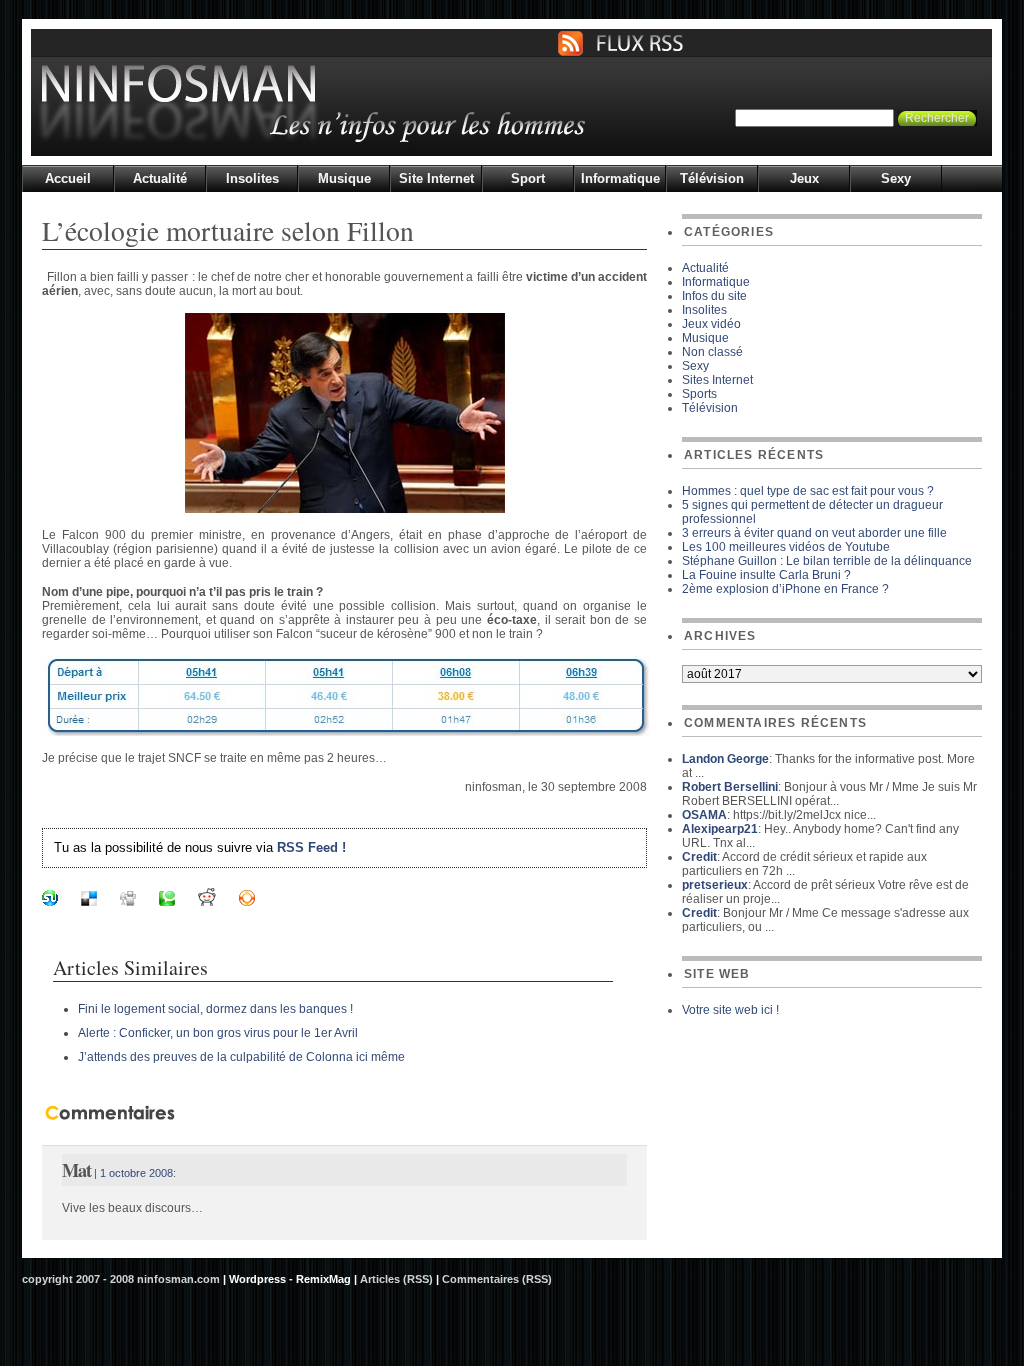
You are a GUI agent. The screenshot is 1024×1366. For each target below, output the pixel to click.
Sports (699, 394)
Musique (344, 178)
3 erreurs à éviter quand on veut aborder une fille (814, 533)
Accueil (68, 178)
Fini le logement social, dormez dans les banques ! (215, 1009)
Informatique (620, 178)
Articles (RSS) (396, 1279)
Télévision (712, 178)
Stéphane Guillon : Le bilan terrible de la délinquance (827, 561)
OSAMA (704, 815)
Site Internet (436, 178)
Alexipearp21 (720, 829)
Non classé (712, 352)
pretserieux (715, 885)
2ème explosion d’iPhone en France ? (785, 589)
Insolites (252, 178)
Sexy (896, 178)
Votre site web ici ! (730, 1010)
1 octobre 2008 (136, 1173)
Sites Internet (717, 380)
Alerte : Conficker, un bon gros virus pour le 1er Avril (218, 1033)
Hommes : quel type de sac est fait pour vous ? (808, 491)
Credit (699, 857)
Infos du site (714, 296)
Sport (528, 178)
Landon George (725, 759)
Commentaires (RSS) (497, 1279)
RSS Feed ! (311, 847)
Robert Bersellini (730, 787)
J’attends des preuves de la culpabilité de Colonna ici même (241, 1057)
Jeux (804, 178)
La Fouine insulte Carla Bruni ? (766, 575)
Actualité (160, 178)
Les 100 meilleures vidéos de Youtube (786, 547)
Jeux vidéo (711, 324)
